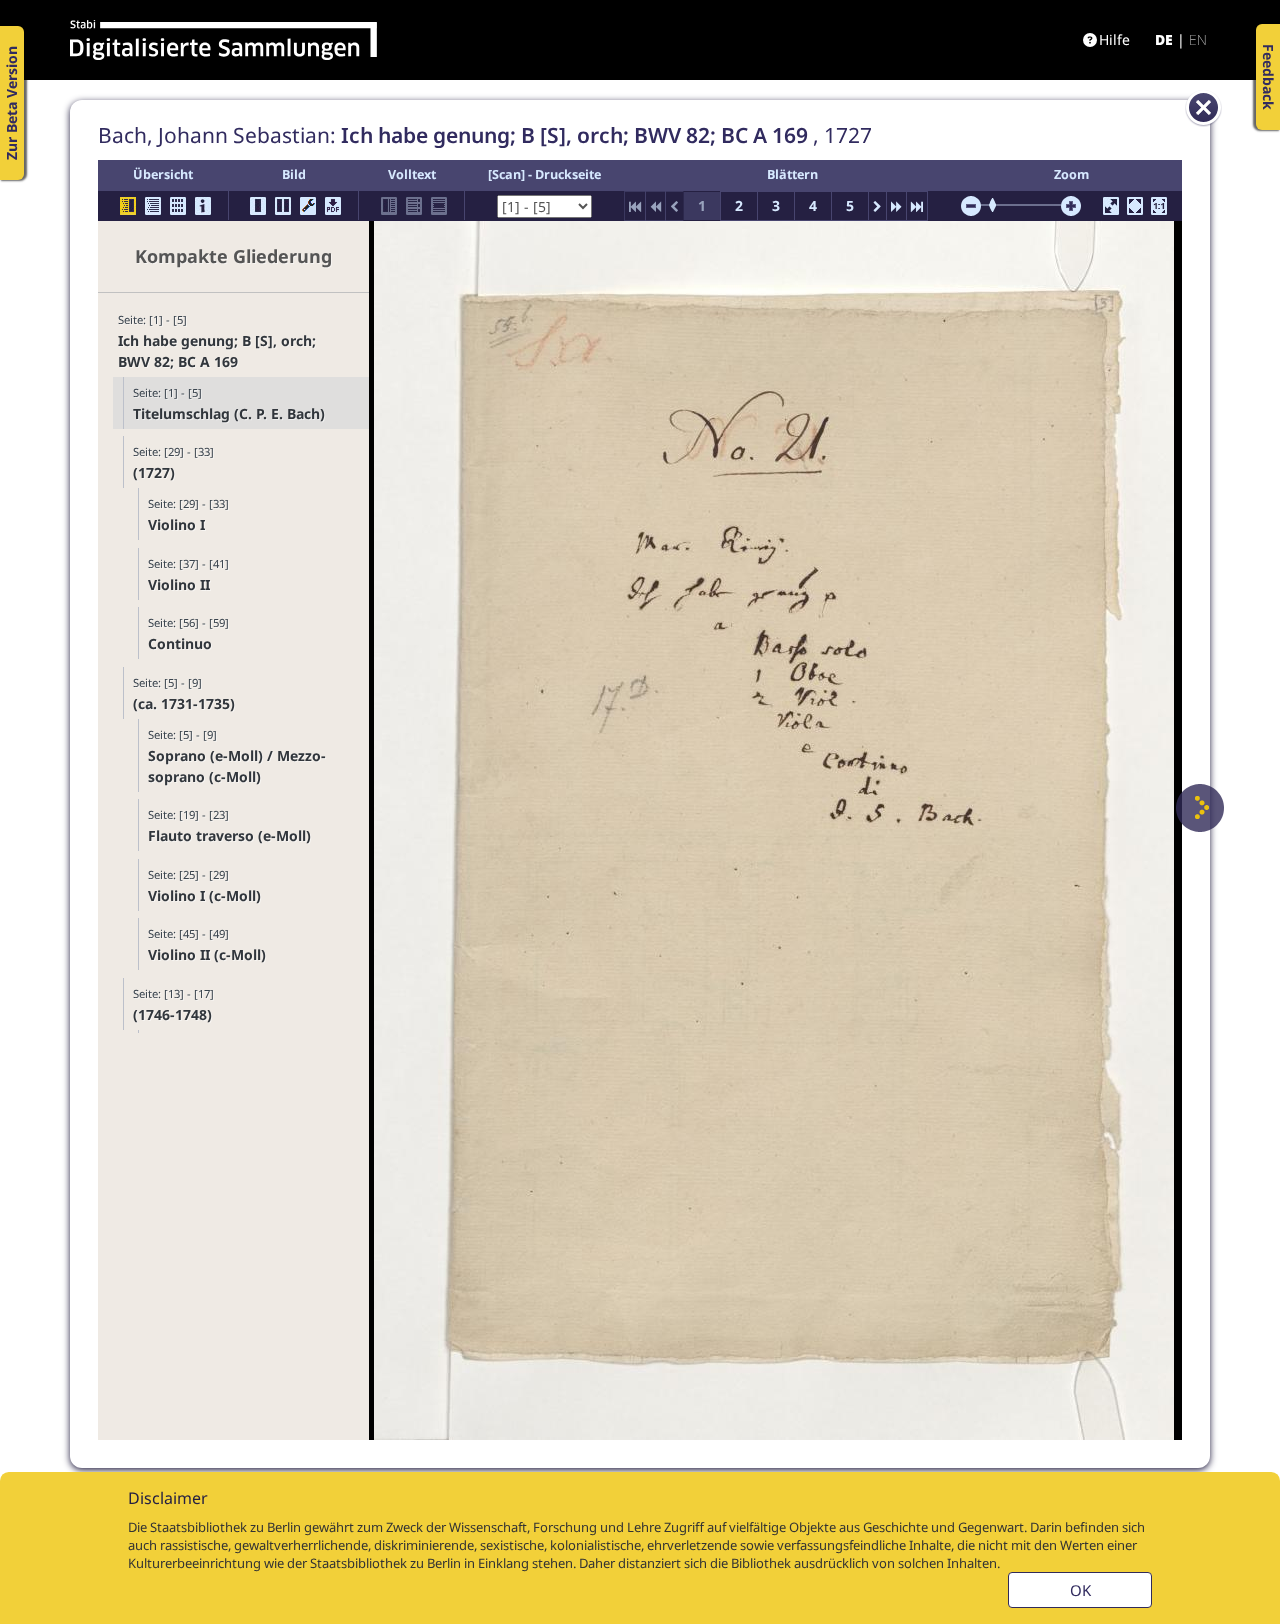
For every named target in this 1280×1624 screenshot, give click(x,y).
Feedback (1268, 77)
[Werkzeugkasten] (308, 206)
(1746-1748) (172, 1014)
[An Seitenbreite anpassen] (1135, 206)
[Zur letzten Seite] (917, 206)
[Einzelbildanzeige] (258, 206)
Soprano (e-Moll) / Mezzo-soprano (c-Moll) (237, 766)
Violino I (176, 524)
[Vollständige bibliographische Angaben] (203, 206)
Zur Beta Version (11, 103)
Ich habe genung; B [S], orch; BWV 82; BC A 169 (217, 351)
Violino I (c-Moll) (204, 895)
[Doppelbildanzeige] (283, 206)
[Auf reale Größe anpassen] (1159, 206)
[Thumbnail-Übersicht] (178, 206)
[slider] (999, 205)
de (1164, 39)
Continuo (180, 643)
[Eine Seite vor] (1200, 808)
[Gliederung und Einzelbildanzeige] (128, 206)
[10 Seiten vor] (896, 206)
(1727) (154, 472)
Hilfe (1114, 39)
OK (1080, 1590)
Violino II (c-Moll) (207, 954)
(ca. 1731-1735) (184, 703)
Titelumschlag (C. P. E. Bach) (229, 413)
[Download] (333, 206)
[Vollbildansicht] (1111, 206)
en (1198, 39)
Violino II (179, 584)
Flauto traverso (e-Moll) (229, 835)
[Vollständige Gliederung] (153, 206)
